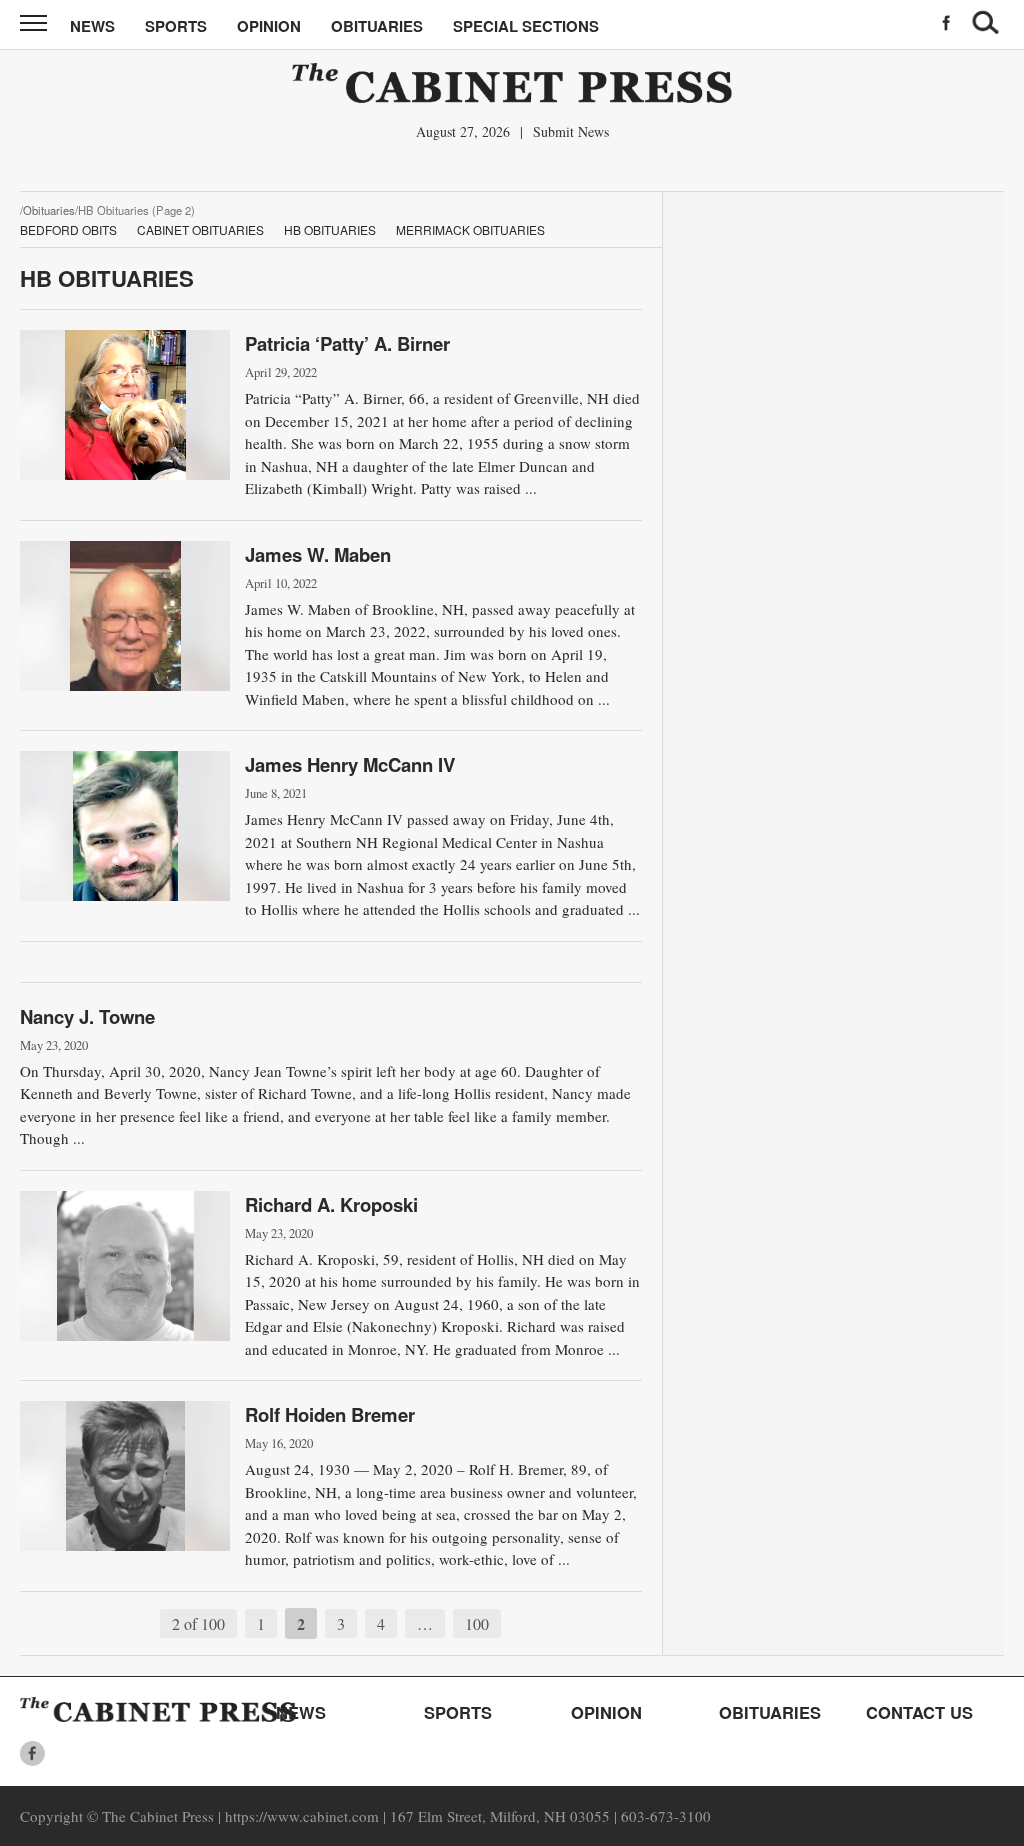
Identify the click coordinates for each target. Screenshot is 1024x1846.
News (92, 26)
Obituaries (377, 26)
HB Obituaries (330, 229)
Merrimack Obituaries (470, 229)
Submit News (571, 131)
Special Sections (526, 26)
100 (477, 1623)
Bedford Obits (68, 229)
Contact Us (919, 1712)
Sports (176, 26)
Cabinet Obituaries (200, 229)
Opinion (269, 26)
